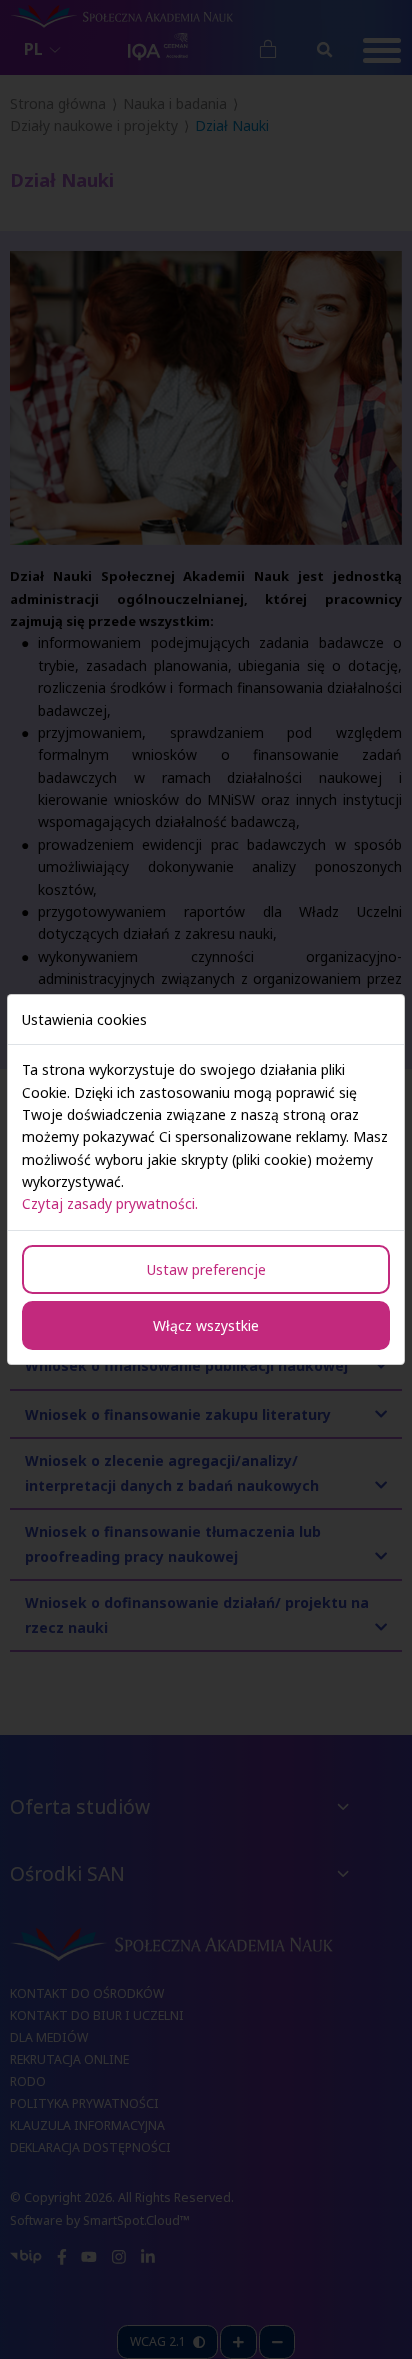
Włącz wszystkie (206, 1325)
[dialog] (206, 1179)
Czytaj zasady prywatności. (110, 1203)
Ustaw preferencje (206, 1269)
